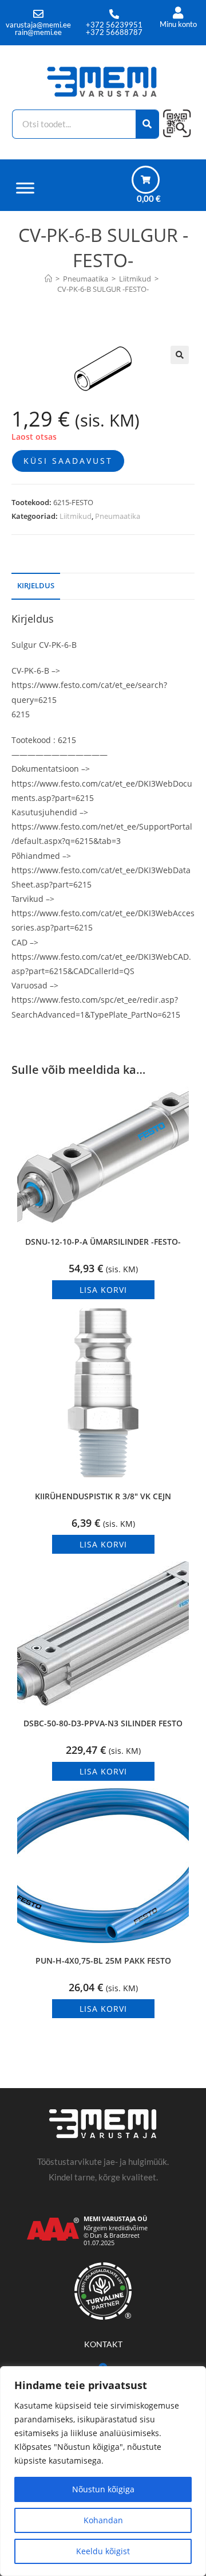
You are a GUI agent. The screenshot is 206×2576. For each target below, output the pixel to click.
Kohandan (103, 2520)
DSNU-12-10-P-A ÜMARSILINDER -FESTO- (103, 1242)
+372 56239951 (114, 25)
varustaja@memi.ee (38, 25)
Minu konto (178, 24)
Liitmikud (76, 516)
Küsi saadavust (68, 461)
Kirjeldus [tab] (36, 586)
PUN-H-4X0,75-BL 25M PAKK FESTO (103, 1961)
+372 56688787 (114, 32)
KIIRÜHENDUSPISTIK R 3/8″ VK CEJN (103, 1496)
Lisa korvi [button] (103, 1290)
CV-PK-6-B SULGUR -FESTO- (103, 289)
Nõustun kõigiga (103, 2489)
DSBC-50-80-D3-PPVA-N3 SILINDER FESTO (103, 1723)
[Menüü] (25, 188)
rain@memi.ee (38, 32)
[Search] (147, 124)
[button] (180, 355)
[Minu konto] (178, 13)
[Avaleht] (48, 279)
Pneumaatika (118, 516)
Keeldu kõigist (103, 2551)
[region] (103, 2471)
